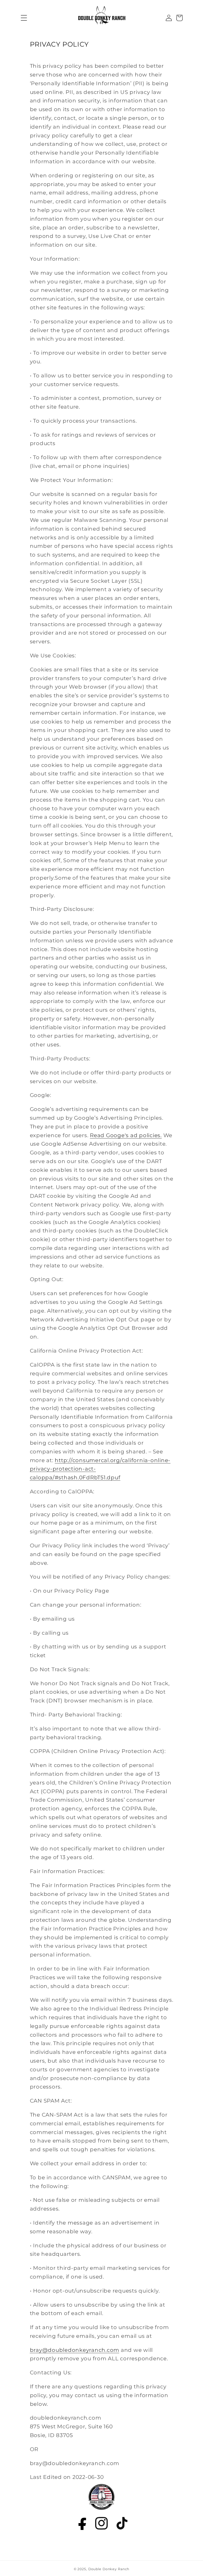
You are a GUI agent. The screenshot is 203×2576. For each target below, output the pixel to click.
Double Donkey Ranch (109, 2569)
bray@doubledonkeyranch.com (75, 2350)
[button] (20, 18)
